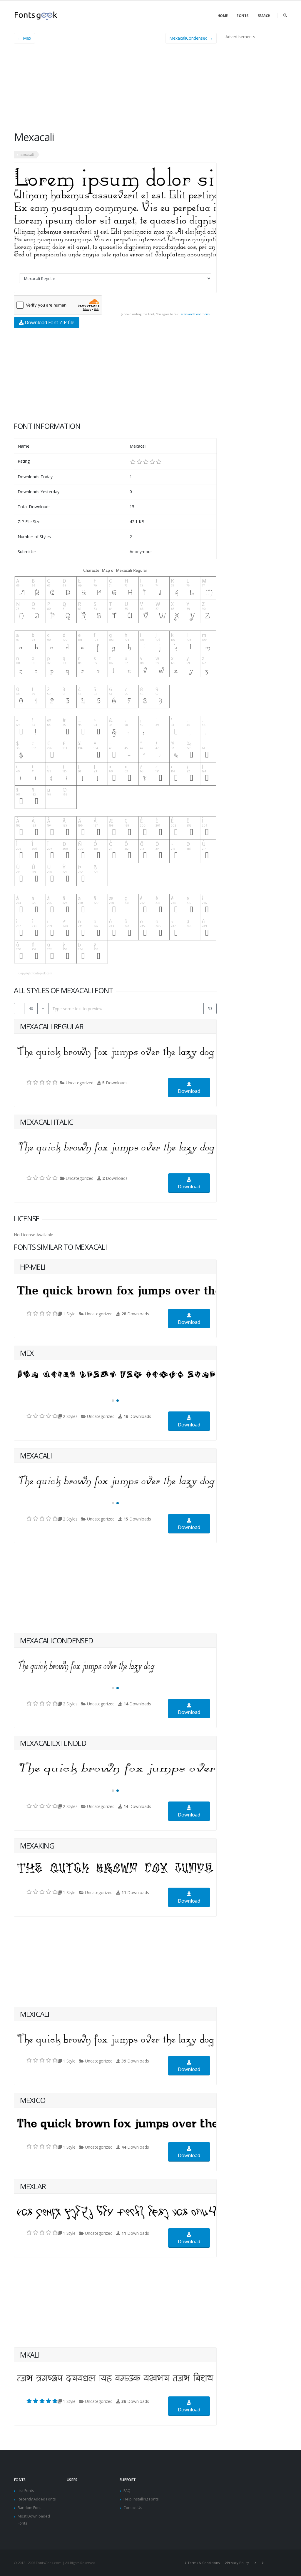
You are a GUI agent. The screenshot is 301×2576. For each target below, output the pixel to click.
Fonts (243, 16)
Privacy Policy (238, 2563)
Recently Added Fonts (37, 2499)
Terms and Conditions (194, 314)
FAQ (127, 2491)
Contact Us (133, 2508)
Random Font (29, 2508)
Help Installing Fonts (141, 2499)
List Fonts (26, 2491)
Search (264, 16)
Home (223, 16)
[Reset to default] (210, 1009)
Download (189, 1091)
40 (31, 1008)
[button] (113, 1401)
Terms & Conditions (204, 2563)
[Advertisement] (115, 89)
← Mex (24, 38)
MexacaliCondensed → (191, 38)
